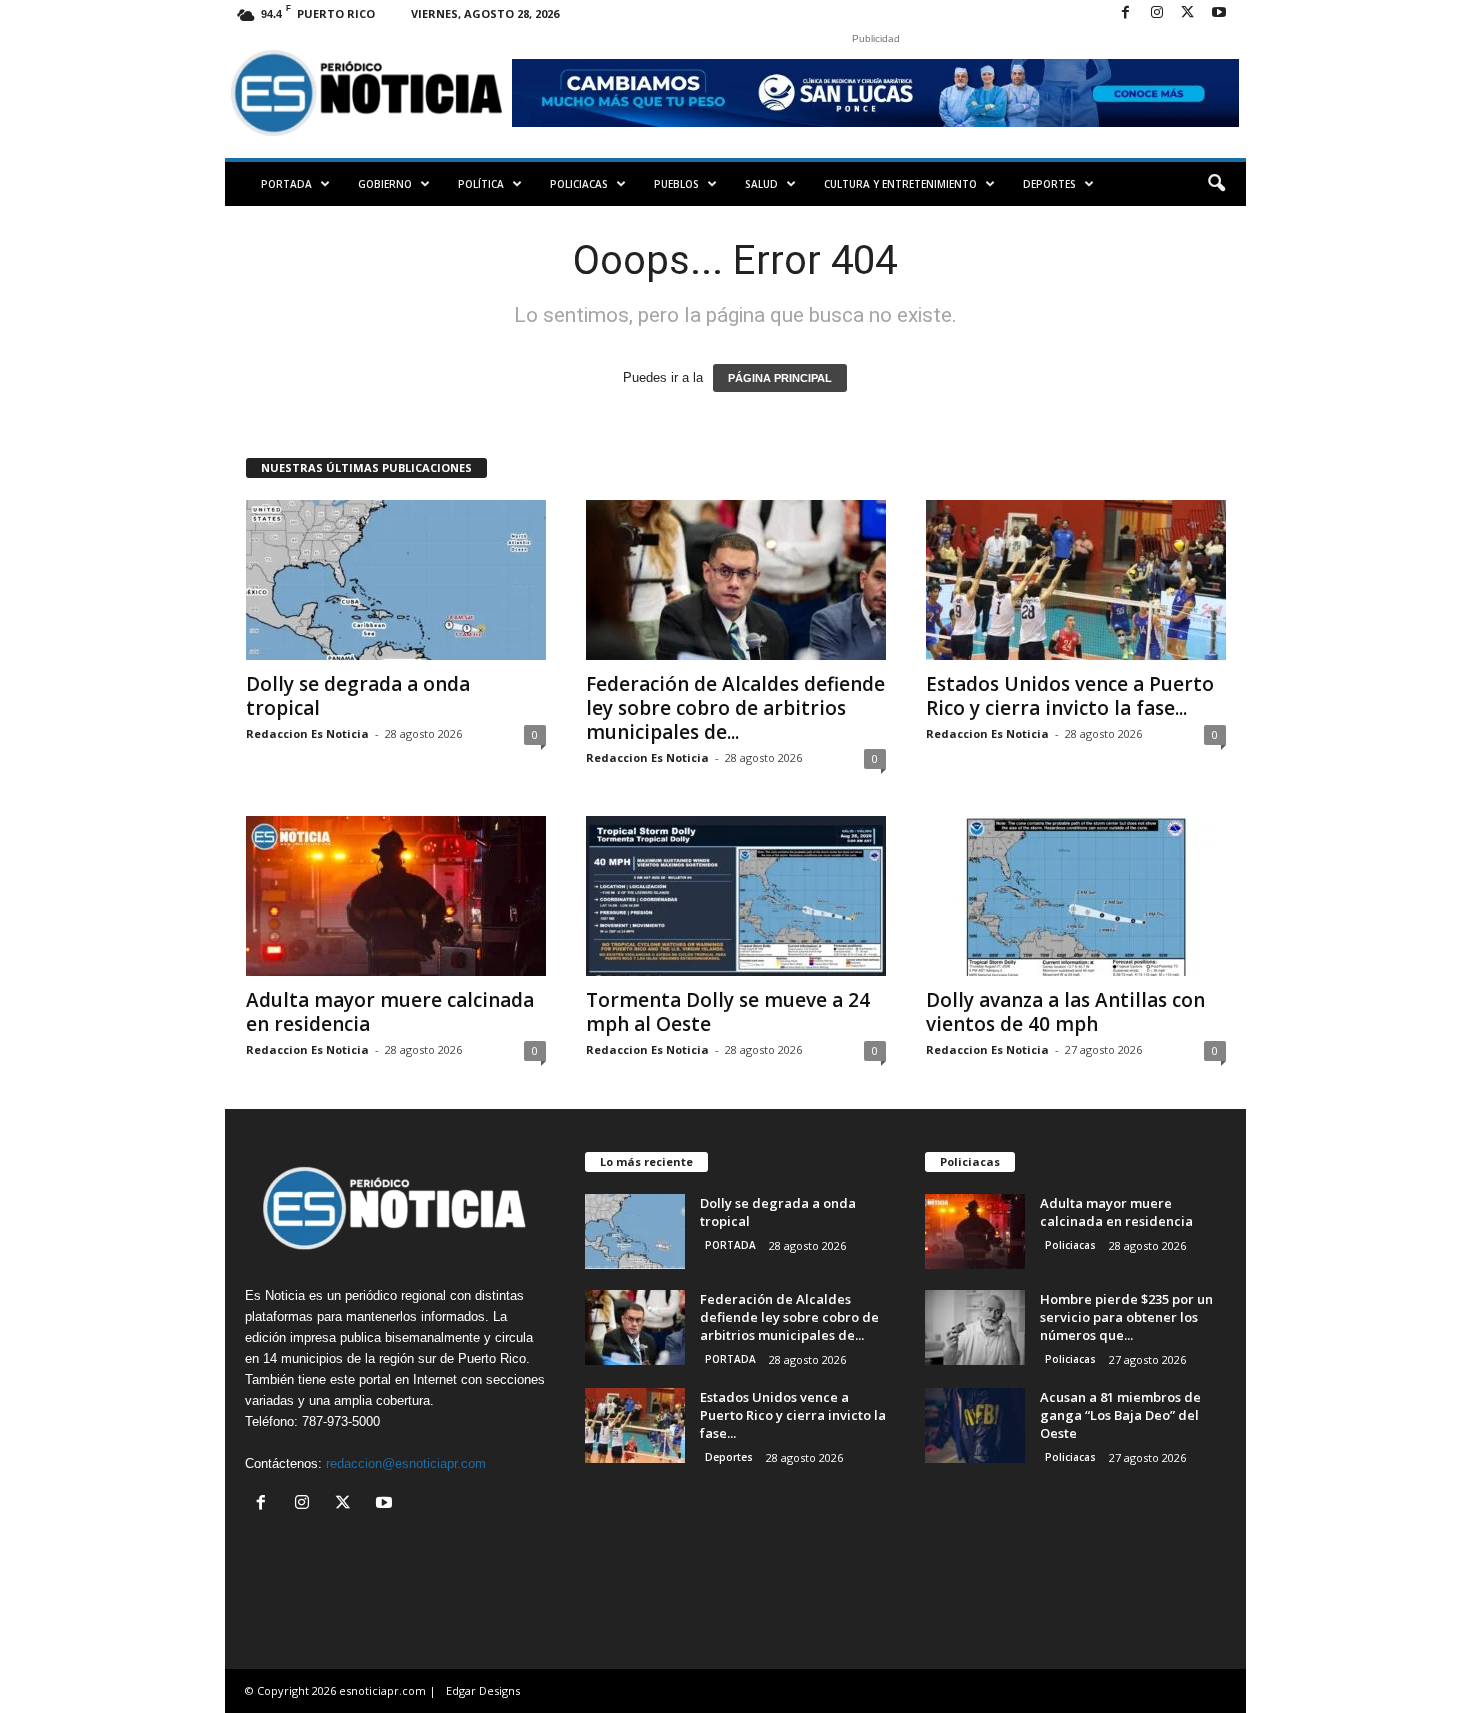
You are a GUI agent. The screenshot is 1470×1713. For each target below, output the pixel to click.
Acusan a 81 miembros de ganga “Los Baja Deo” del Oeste (1120, 1415)
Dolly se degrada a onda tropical (358, 696)
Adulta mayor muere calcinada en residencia (390, 1012)
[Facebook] (1126, 13)
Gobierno (385, 184)
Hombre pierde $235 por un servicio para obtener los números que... (1126, 1317)
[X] (1188, 13)
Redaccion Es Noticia (307, 733)
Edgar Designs (483, 1690)
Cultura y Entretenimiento (900, 184)
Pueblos (676, 184)
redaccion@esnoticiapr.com (406, 1463)
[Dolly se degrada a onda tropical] (396, 580)
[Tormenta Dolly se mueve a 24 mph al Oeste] (736, 896)
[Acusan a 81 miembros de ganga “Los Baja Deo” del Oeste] (975, 1425)
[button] (1216, 184)
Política (481, 184)
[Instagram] (1157, 13)
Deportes (1049, 184)
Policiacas (579, 184)
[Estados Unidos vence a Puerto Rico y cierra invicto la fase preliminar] (1076, 580)
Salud (761, 184)
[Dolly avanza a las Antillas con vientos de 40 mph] (1076, 896)
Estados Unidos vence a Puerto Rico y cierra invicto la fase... (1070, 696)
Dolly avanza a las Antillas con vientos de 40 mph (1065, 1012)
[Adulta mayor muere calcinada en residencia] (396, 896)
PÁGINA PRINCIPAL (780, 378)
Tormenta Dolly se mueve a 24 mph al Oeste (728, 1012)
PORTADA (286, 184)
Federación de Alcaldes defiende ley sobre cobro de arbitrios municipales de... (735, 708)
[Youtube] (1219, 13)
